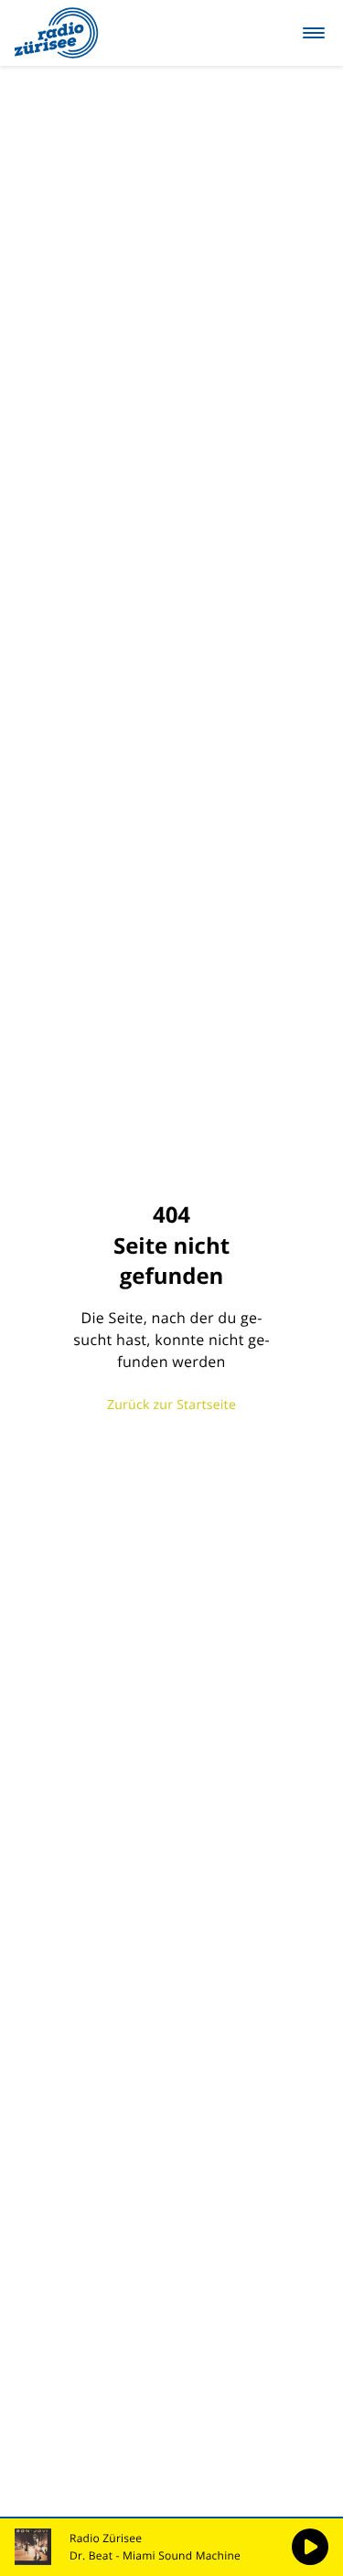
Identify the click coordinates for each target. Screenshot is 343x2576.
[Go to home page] (57, 33)
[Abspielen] (310, 2547)
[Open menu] (314, 33)
